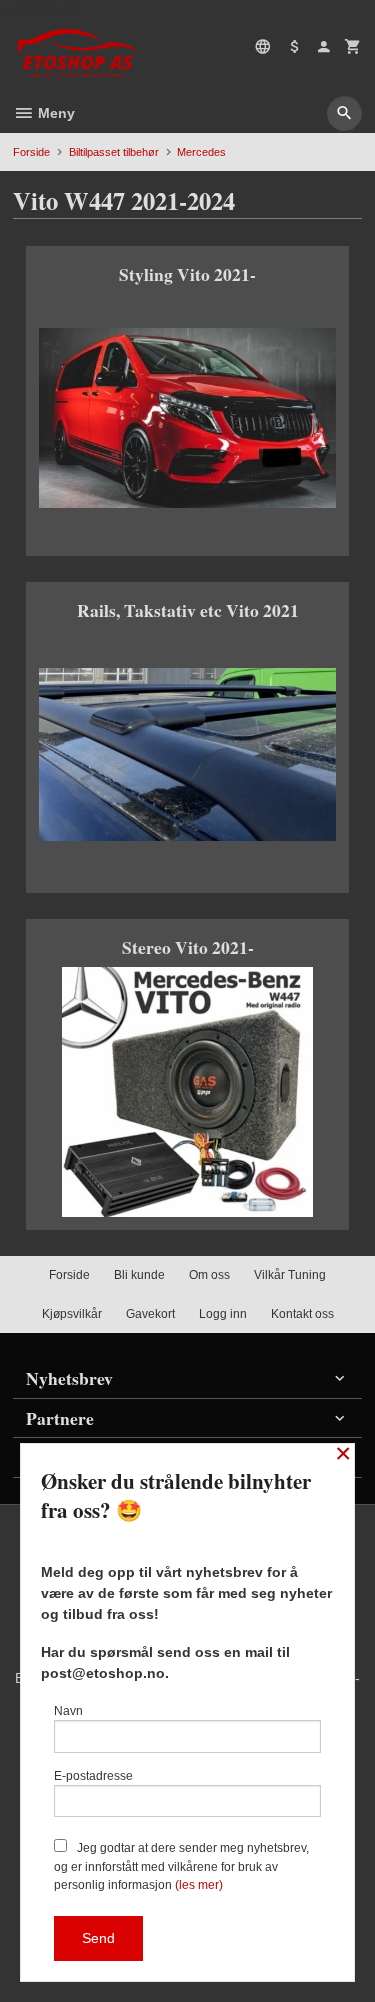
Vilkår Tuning (290, 1275)
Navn (68, 1711)
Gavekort (150, 1314)
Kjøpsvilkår (72, 1314)
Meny (54, 113)
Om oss (209, 1275)
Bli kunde (139, 1275)
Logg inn (223, 1314)
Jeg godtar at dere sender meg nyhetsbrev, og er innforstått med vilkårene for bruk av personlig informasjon (181, 1866)
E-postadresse (93, 1776)
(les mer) (199, 1885)
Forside (31, 152)
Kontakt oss (302, 1314)
